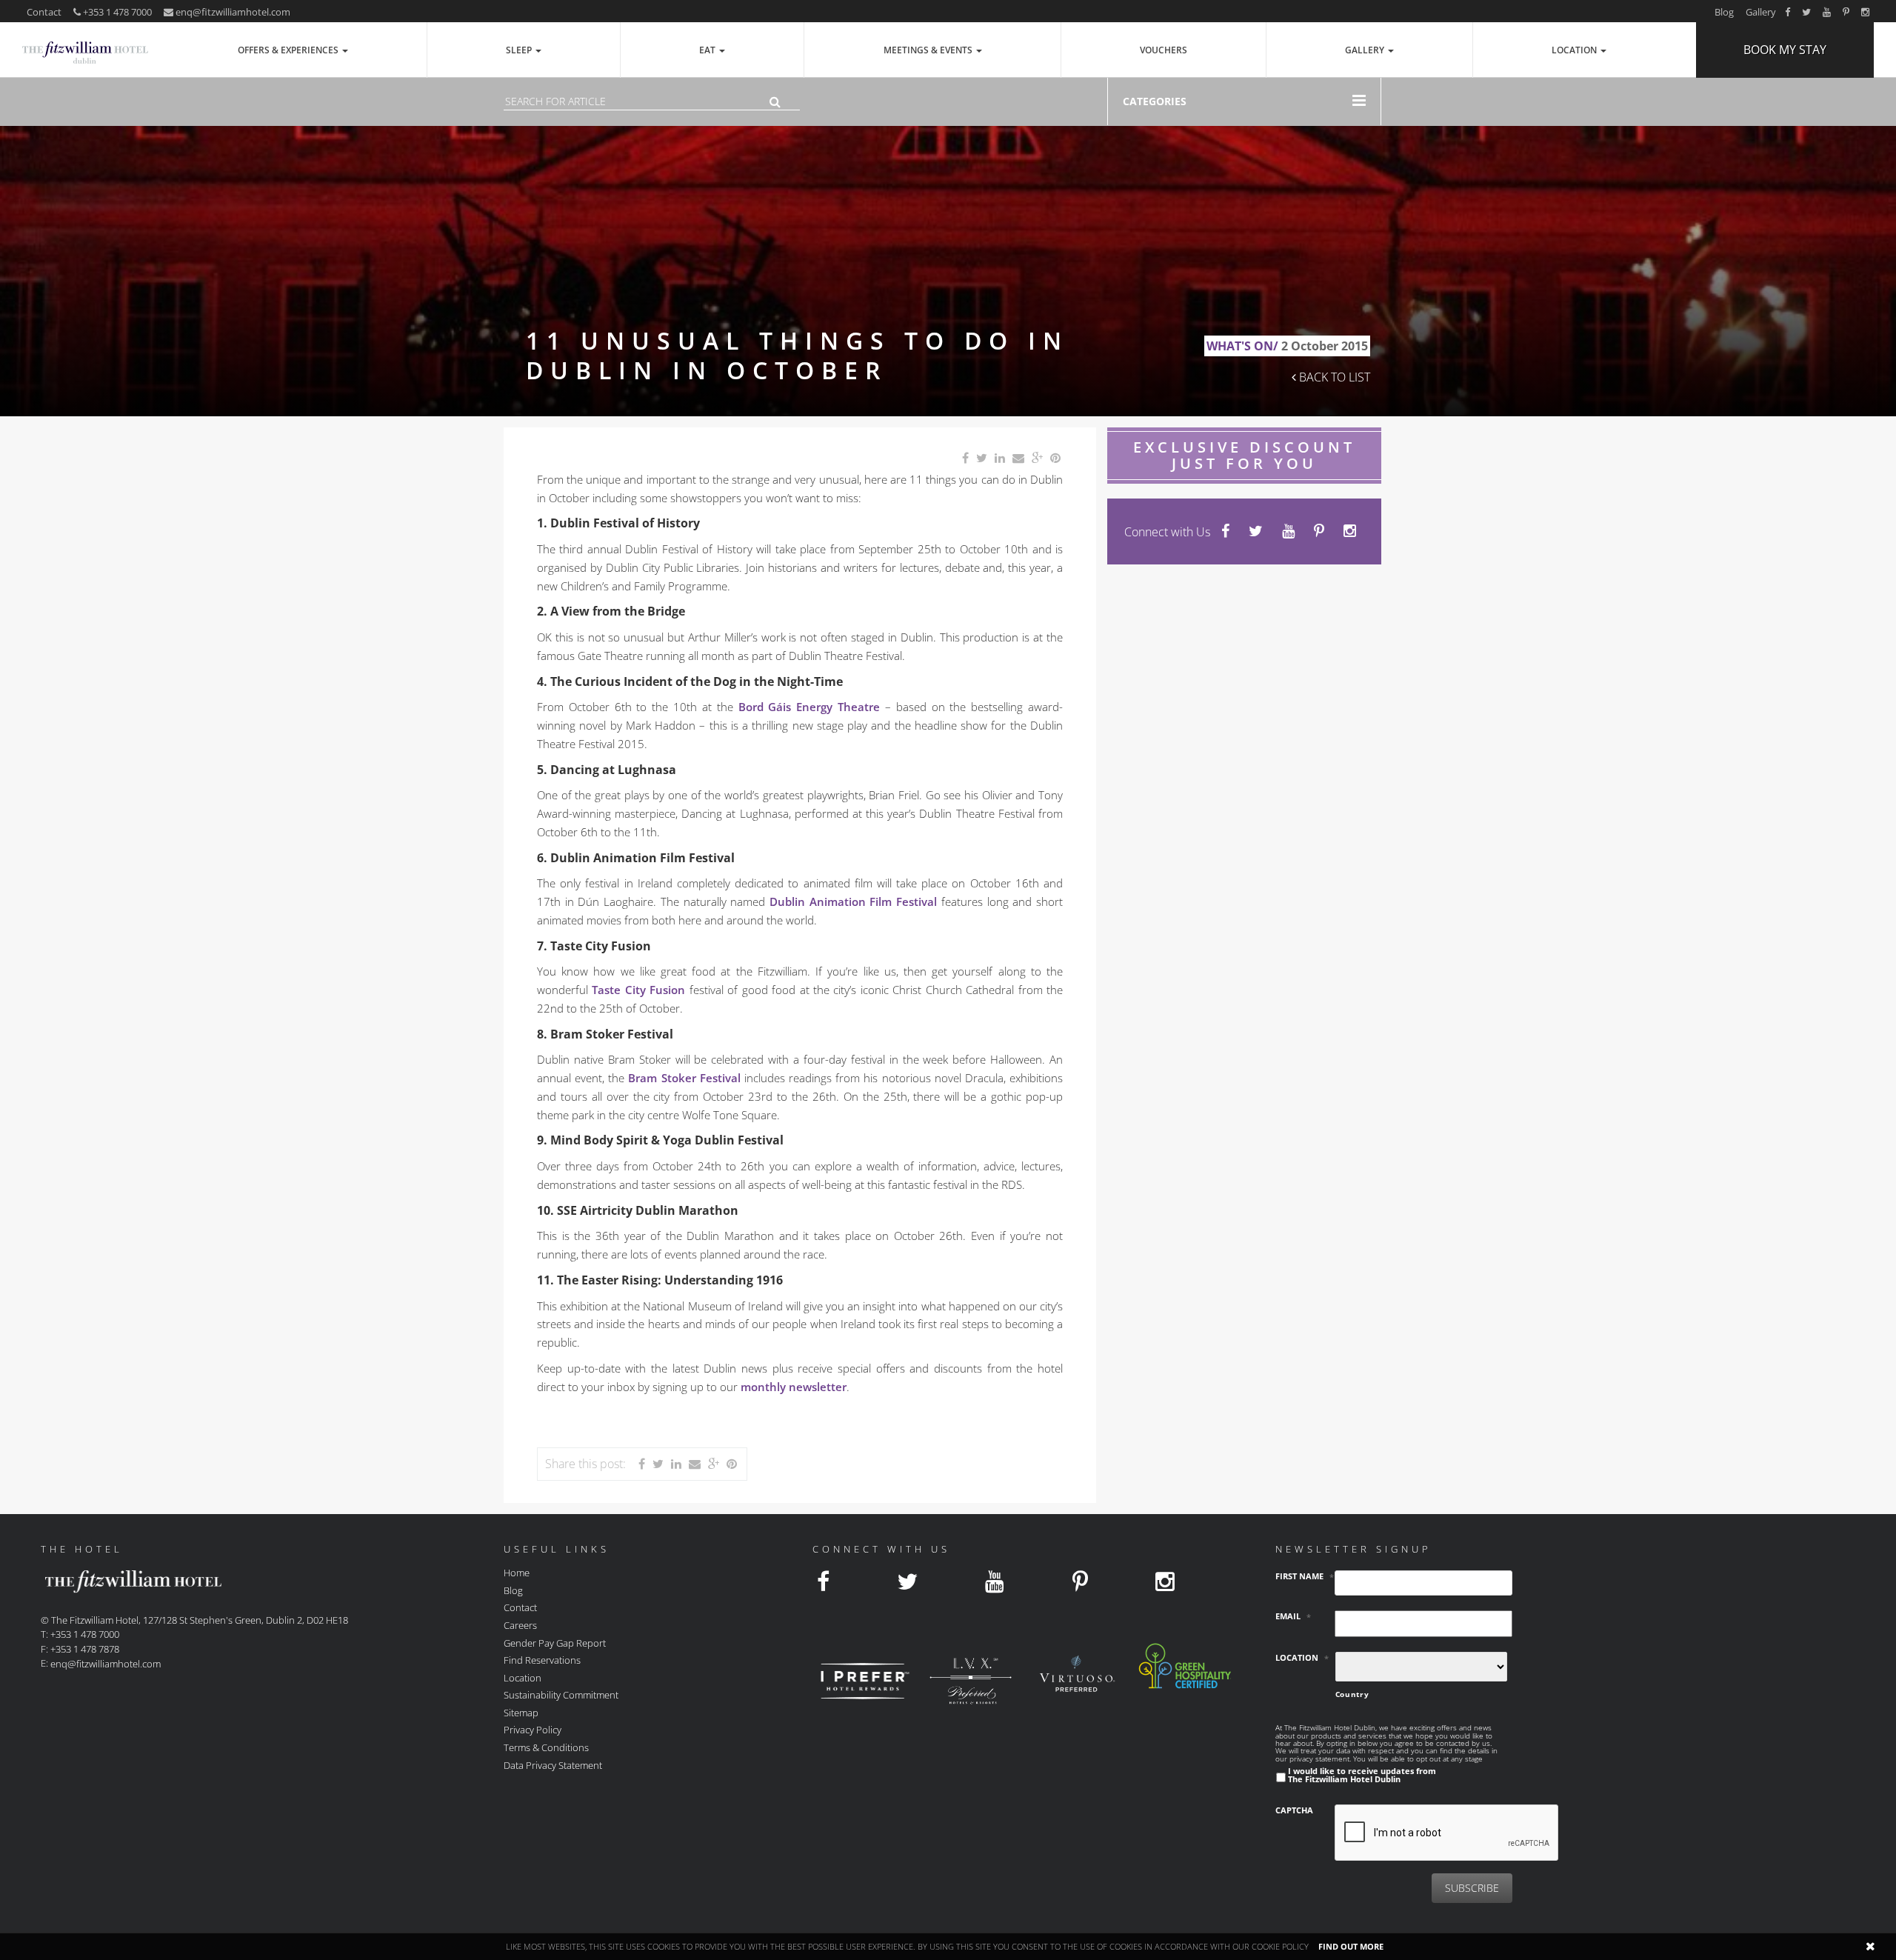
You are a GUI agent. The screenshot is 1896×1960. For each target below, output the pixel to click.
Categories (1155, 101)
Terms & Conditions (546, 1747)
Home (517, 1573)
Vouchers (1164, 50)
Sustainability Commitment (561, 1695)
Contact (44, 12)
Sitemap (521, 1712)
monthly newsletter (794, 1387)
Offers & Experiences (289, 50)
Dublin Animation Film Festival (853, 901)
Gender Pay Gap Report (555, 1642)
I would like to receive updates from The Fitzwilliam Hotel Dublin (1362, 1775)
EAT (708, 50)
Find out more (1351, 1946)
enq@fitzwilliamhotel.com (233, 12)
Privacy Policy (533, 1730)
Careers (520, 1625)
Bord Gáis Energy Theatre (809, 707)
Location (1575, 50)
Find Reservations (542, 1660)
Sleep (520, 50)
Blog (1724, 12)
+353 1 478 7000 (116, 12)
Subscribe (1472, 1888)
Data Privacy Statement (553, 1764)
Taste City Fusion (638, 990)
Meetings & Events (929, 50)
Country (1352, 1694)
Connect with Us (1167, 532)
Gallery (1761, 12)
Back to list (1333, 377)
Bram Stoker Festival (684, 1078)
